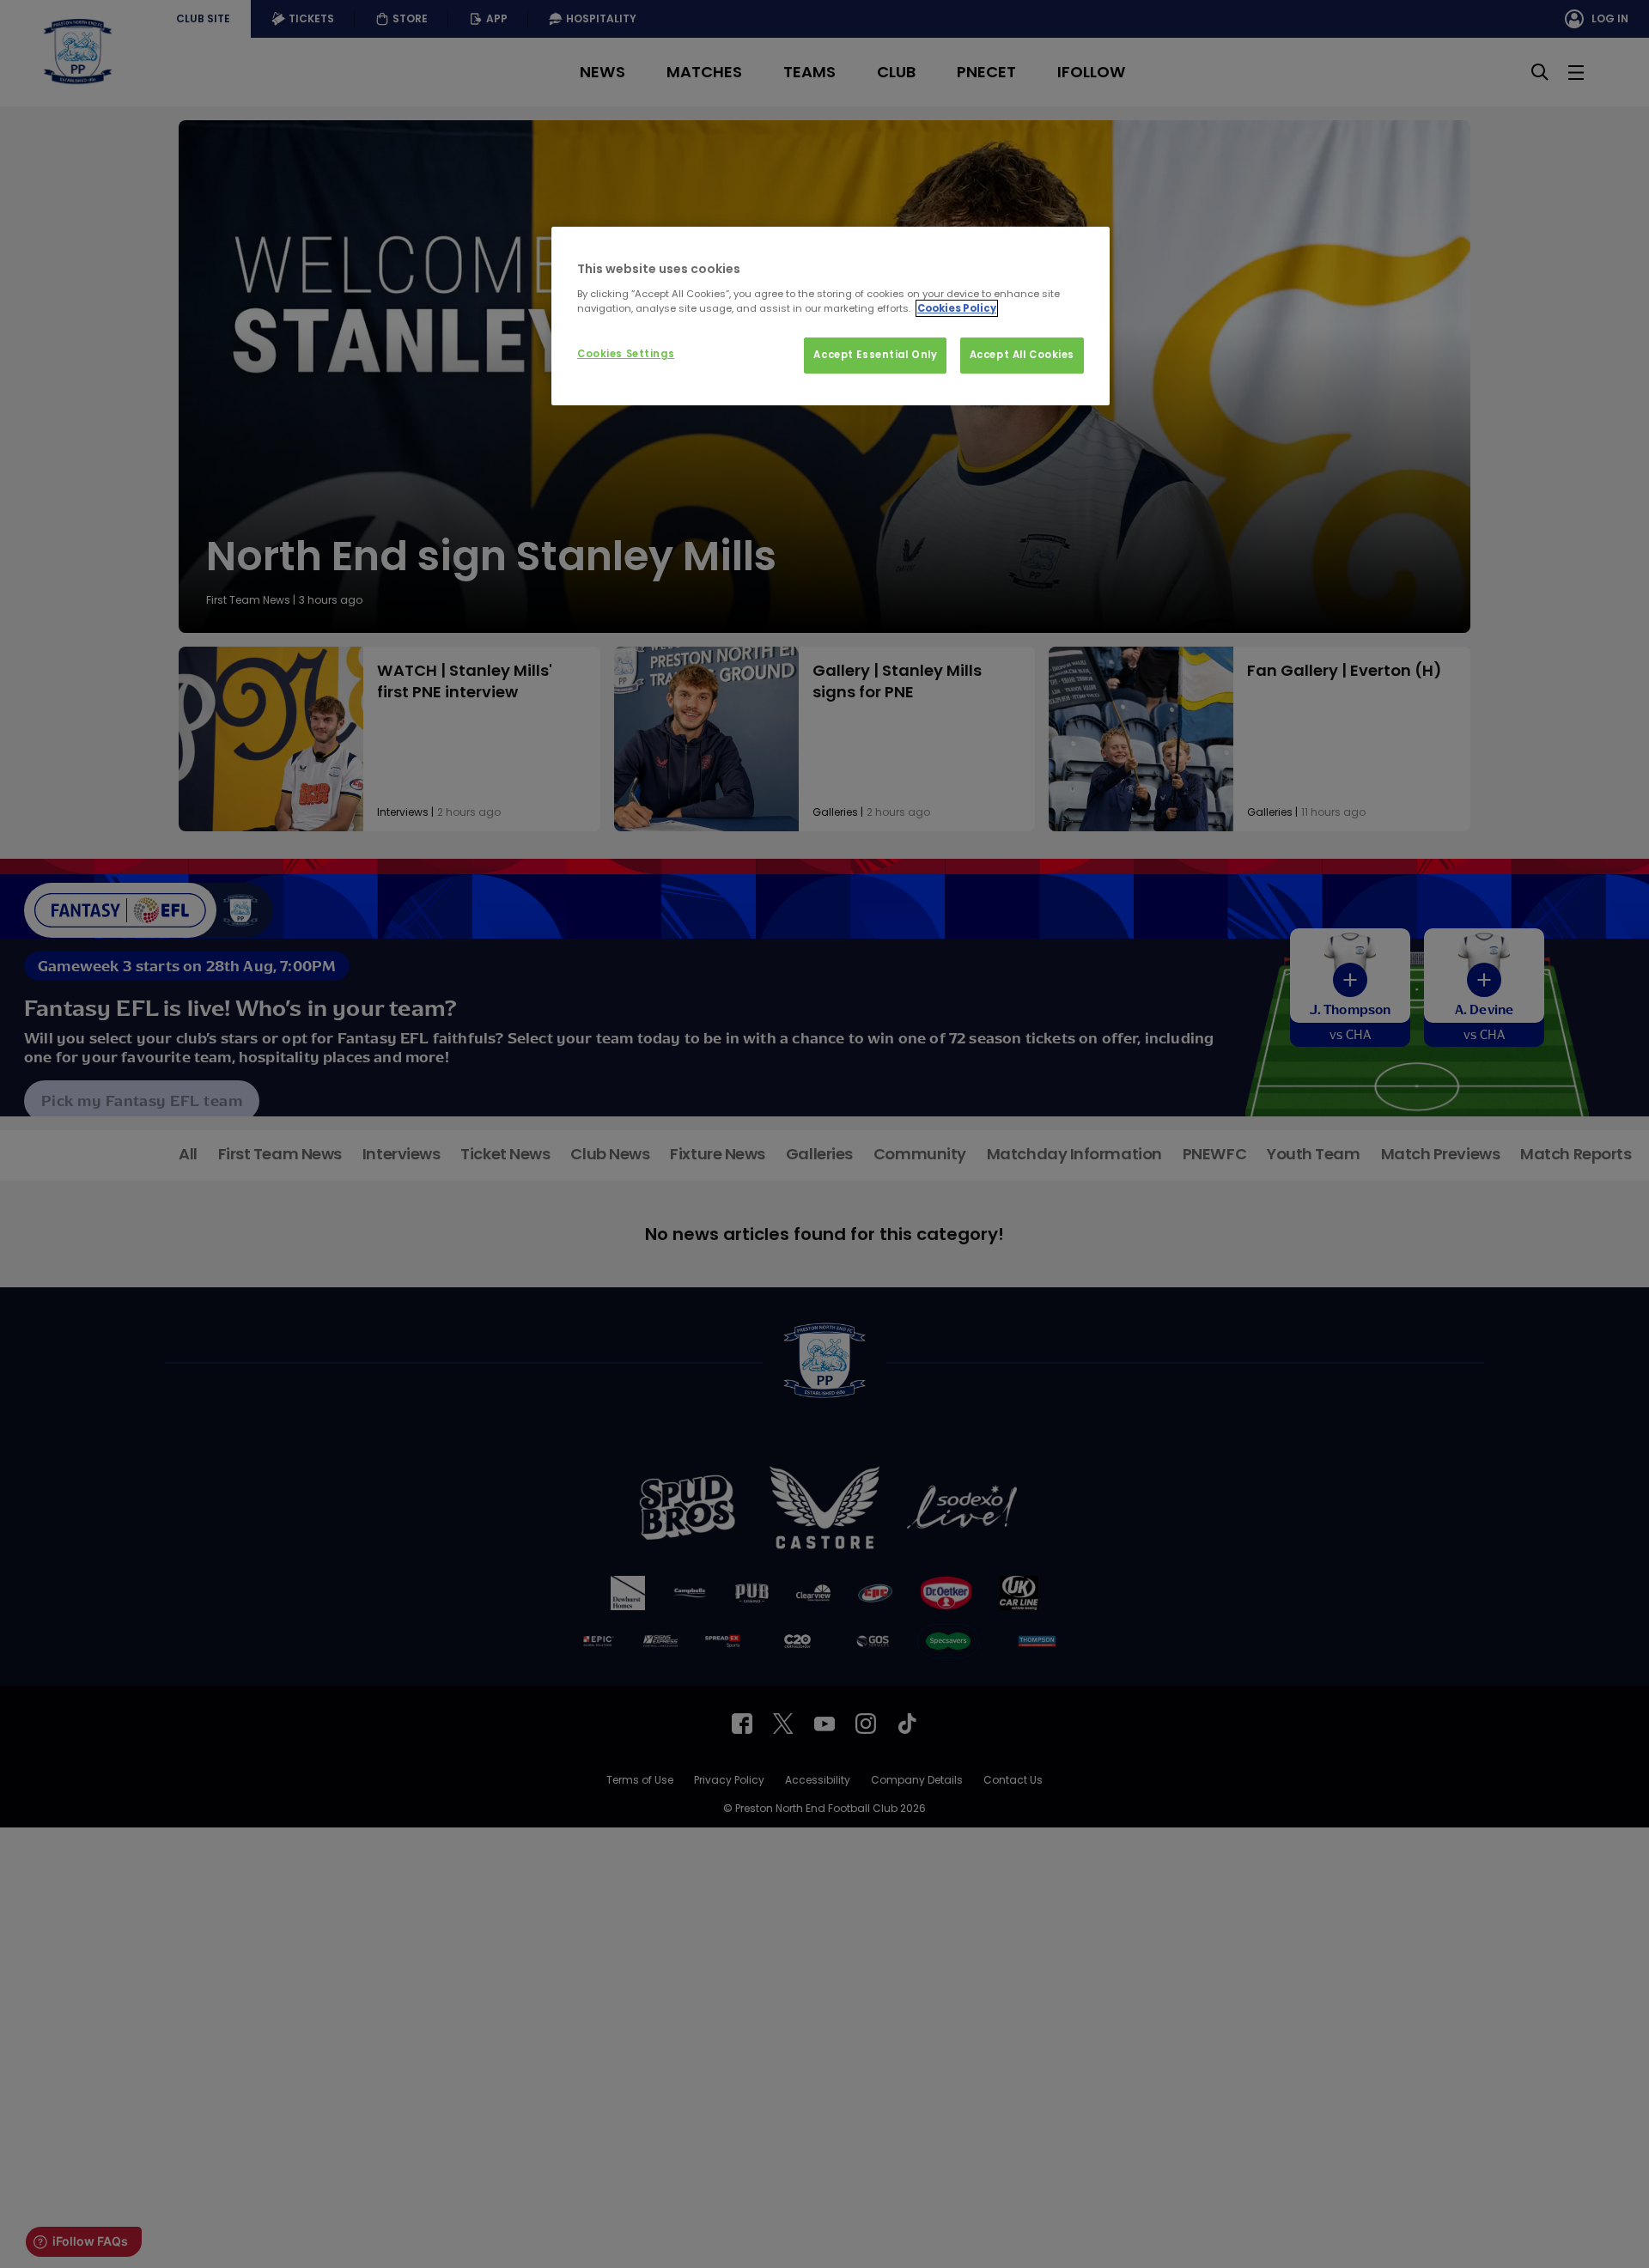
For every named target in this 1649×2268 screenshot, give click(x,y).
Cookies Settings (626, 354)
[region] (831, 316)
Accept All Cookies (1022, 355)
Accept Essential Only (875, 355)
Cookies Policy (957, 308)
